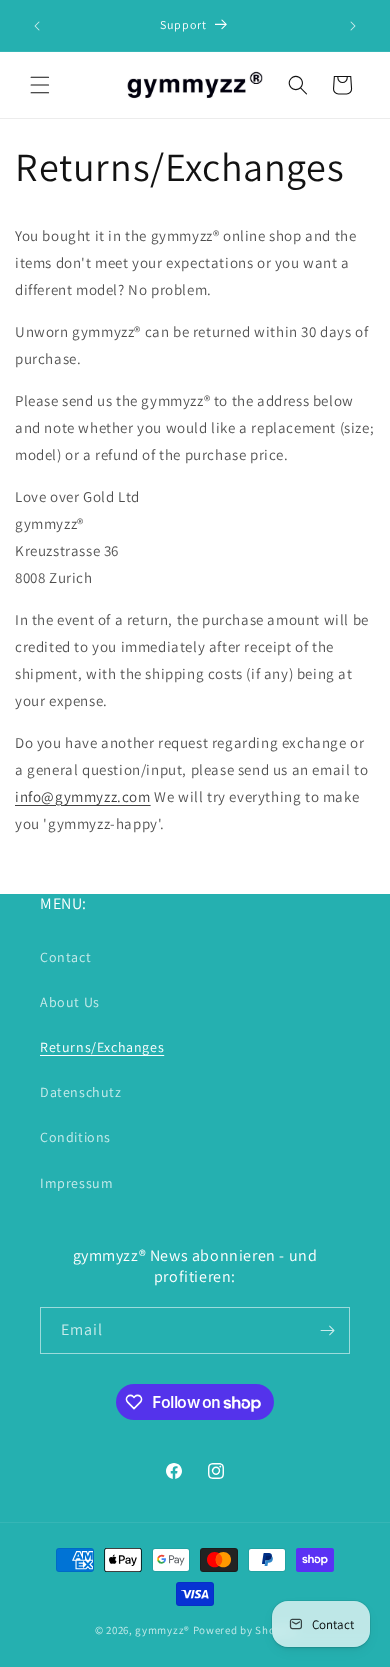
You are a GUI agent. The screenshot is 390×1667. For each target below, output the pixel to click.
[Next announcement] (353, 26)
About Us (70, 1002)
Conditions (75, 1137)
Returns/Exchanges (102, 1047)
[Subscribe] (327, 1330)
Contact (65, 957)
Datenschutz (81, 1092)
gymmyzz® (162, 1630)
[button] (40, 85)
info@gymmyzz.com (83, 796)
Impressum (76, 1183)
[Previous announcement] (37, 26)
